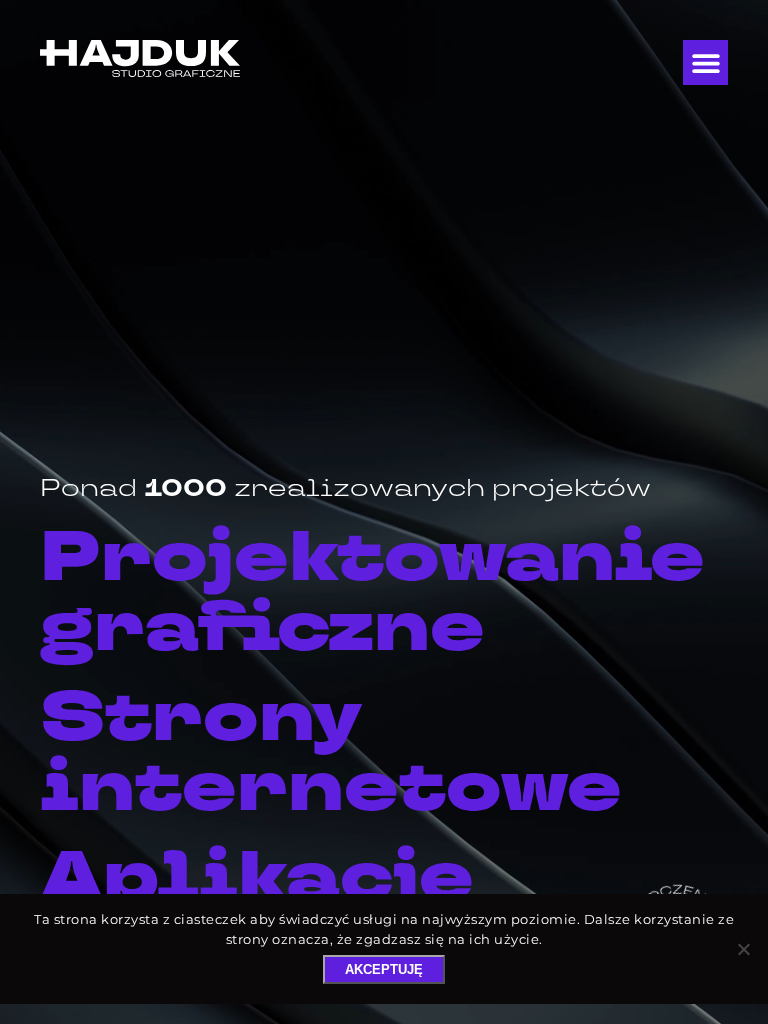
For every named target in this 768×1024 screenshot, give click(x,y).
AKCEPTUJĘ (384, 969)
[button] (705, 62)
